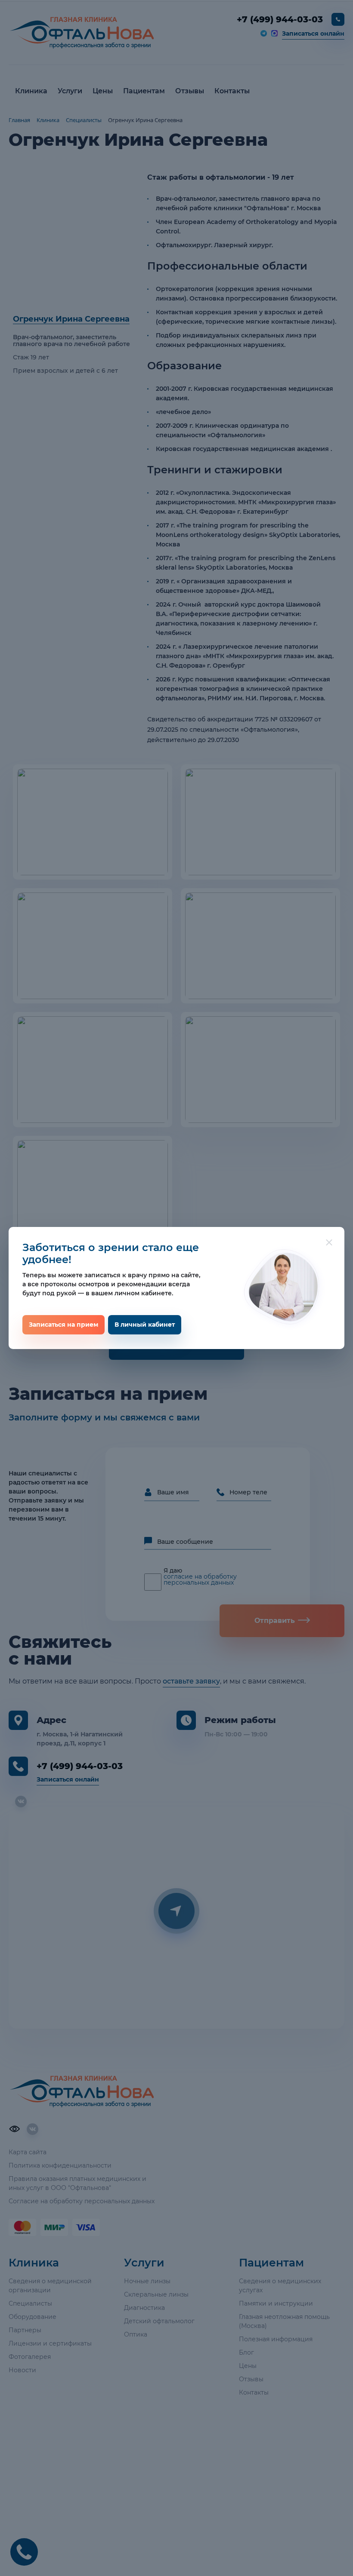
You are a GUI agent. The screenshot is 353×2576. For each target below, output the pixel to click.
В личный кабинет (145, 1325)
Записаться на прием (63, 1325)
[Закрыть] (329, 1242)
